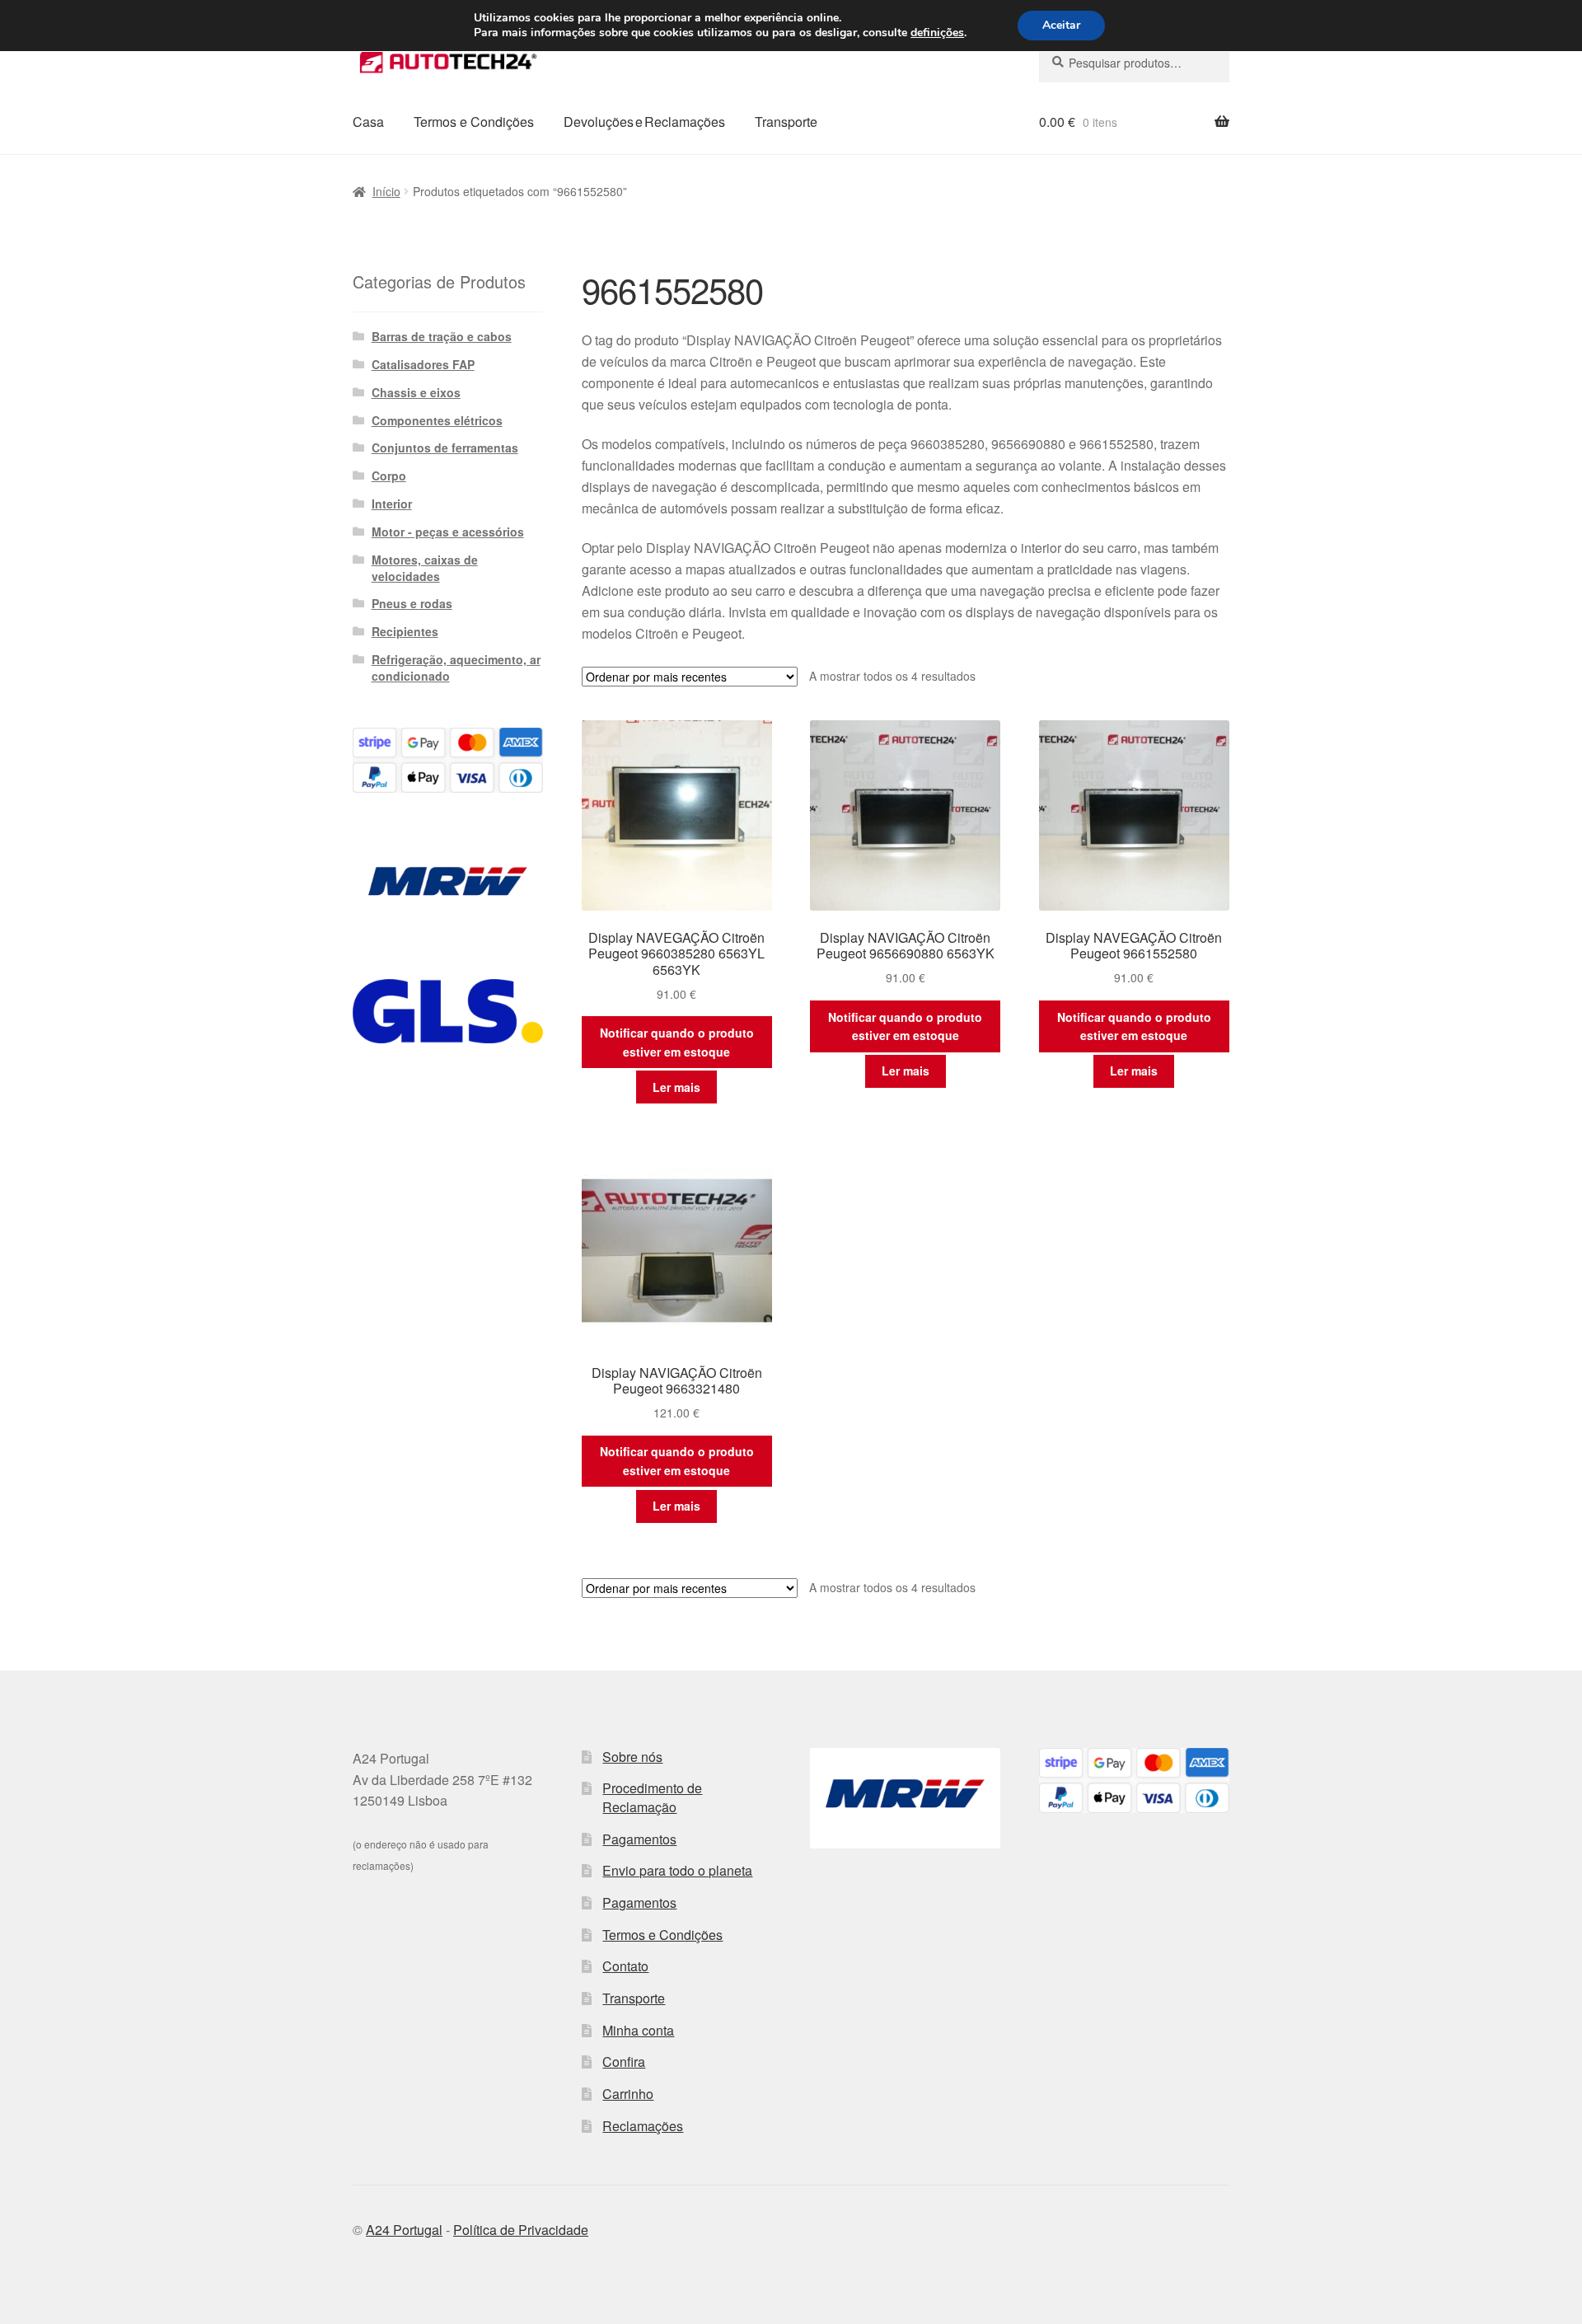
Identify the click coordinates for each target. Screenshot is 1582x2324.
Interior (392, 504)
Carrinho (628, 2094)
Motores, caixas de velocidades (425, 568)
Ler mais (676, 1087)
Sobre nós (632, 1757)
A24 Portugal (404, 2230)
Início (386, 191)
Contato (625, 1966)
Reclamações (643, 2126)
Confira (624, 2062)
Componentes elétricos (437, 420)
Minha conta (638, 2030)
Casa (368, 122)
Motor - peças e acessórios (448, 532)
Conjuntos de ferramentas (445, 447)
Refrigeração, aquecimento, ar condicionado (456, 668)
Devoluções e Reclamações (644, 122)
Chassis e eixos (416, 392)
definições (937, 33)
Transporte (786, 122)
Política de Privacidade (521, 2230)
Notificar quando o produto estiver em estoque (677, 1042)
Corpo (389, 476)
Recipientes (405, 631)
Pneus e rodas (412, 603)
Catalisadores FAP (423, 364)
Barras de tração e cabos (442, 336)
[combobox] (1134, 63)
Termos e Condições (474, 122)
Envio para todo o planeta (677, 1870)
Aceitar (1061, 25)
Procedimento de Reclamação (652, 1797)
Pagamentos (639, 1839)
